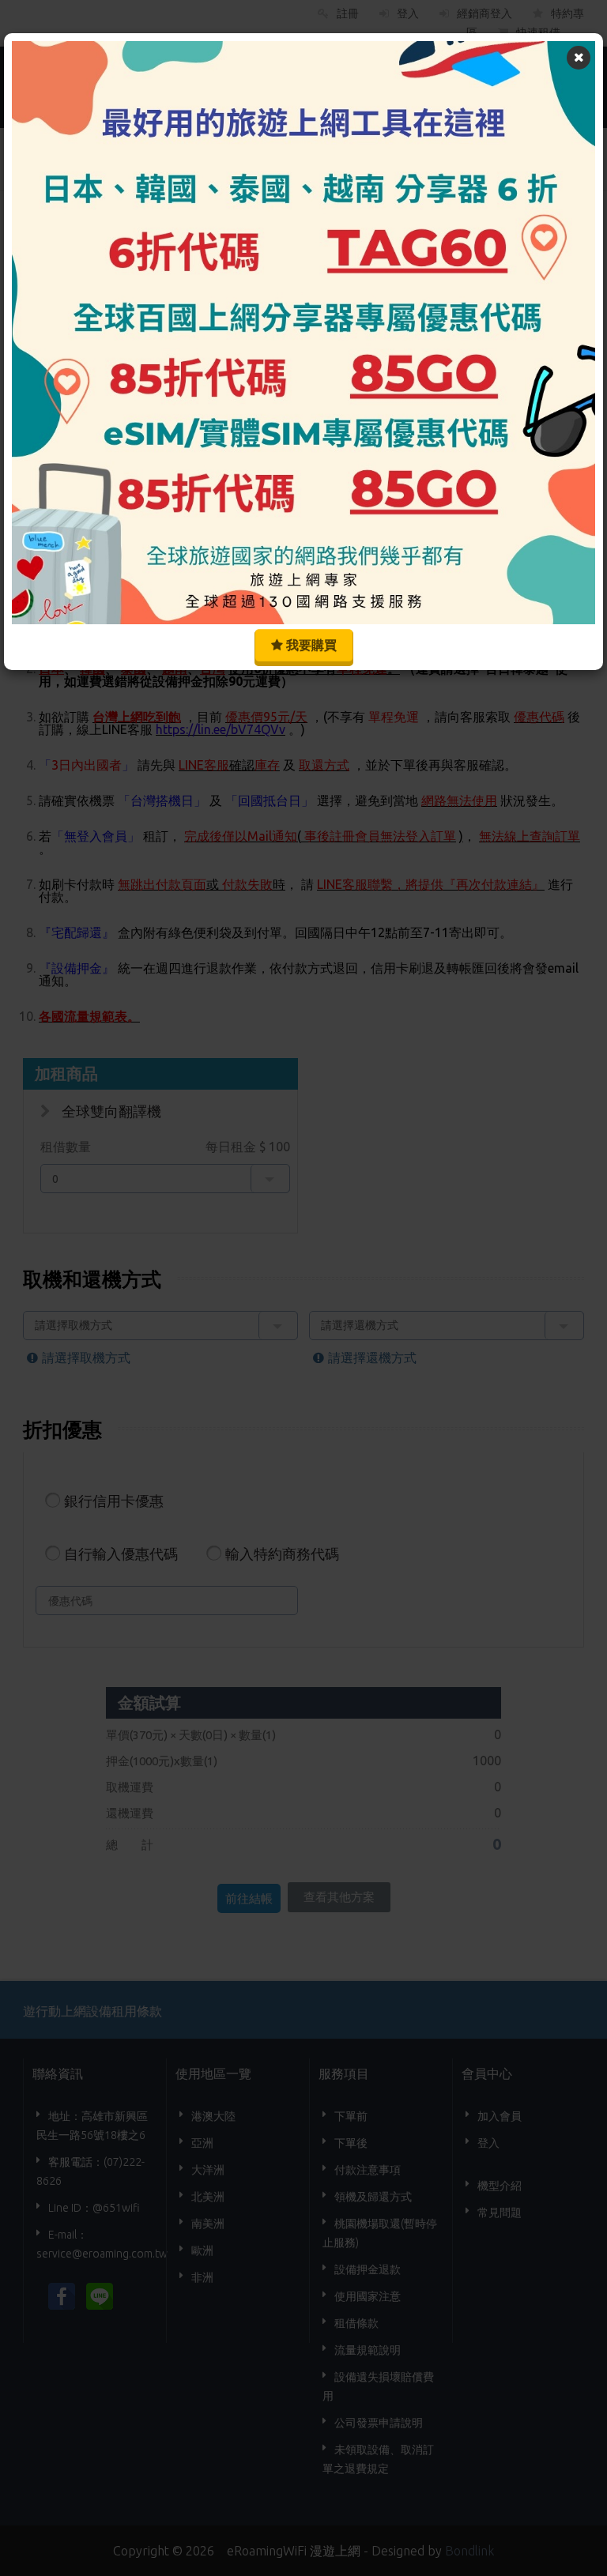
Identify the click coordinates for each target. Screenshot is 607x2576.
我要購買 (310, 645)
